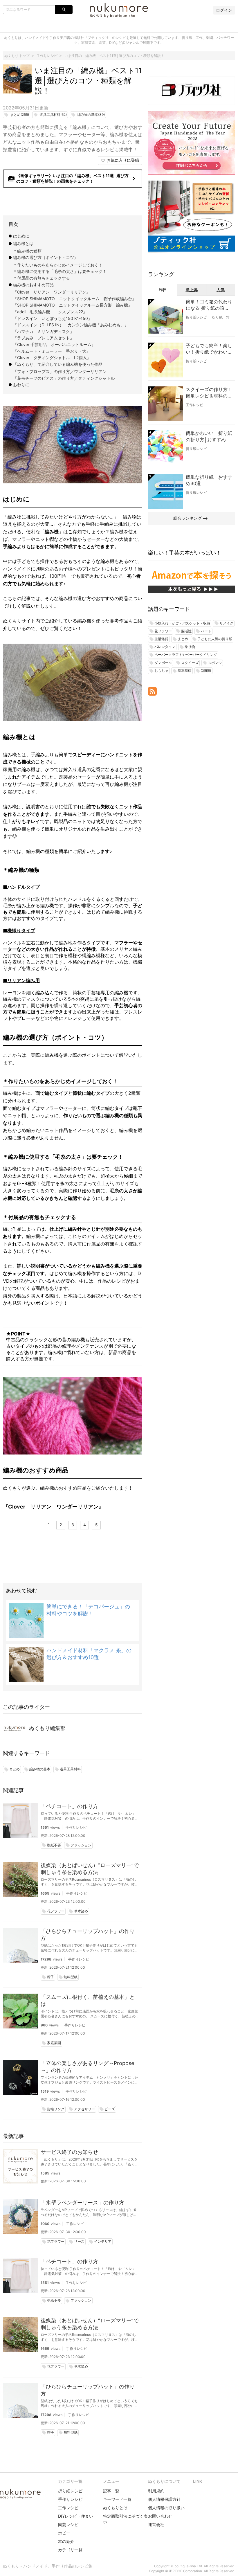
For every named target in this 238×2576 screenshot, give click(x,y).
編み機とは (23, 243)
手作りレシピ (76, 1827)
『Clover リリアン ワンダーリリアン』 (52, 292)
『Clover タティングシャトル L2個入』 (52, 358)
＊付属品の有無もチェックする (42, 278)
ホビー (64, 2533)
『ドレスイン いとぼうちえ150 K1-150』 (53, 318)
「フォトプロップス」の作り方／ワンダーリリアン (60, 371)
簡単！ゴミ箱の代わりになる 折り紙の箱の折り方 (209, 305)
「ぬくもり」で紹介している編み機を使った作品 (58, 364)
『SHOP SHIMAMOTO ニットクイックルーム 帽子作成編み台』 (75, 299)
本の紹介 (66, 2541)
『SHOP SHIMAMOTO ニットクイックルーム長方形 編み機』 (73, 305)
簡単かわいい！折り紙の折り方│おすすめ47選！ (209, 437)
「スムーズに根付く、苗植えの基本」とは (88, 2000)
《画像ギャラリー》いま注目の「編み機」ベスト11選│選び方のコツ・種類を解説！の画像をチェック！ (73, 178)
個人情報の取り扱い (166, 2508)
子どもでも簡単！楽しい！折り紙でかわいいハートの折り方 (209, 349)
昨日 (163, 290)
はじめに (21, 236)
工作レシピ (75, 2224)
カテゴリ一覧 (70, 2550)
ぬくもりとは (115, 2508)
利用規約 (156, 2491)
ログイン (224, 10)
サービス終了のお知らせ (69, 2152)
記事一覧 (111, 2491)
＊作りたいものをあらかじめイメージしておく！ (58, 265)
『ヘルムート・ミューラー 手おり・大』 (52, 351)
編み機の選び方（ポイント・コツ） (46, 257)
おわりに (21, 385)
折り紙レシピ (196, 317)
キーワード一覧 (117, 2499)
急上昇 (192, 290)
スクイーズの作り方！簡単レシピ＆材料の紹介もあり (209, 393)
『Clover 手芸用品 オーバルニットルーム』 (54, 344)
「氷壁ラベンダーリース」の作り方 (82, 2203)
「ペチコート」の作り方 (69, 1806)
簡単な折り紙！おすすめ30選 (209, 480)
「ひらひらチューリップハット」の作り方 (88, 1935)
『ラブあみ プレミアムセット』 (44, 338)
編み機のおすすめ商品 (33, 285)
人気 (221, 290)
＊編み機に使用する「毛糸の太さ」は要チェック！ (60, 271)
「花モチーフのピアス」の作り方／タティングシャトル (64, 378)
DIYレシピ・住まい (76, 2516)
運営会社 (156, 2524)
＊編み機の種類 (27, 251)
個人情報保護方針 (164, 2499)
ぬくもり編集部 (47, 1728)
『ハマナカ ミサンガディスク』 (44, 331)
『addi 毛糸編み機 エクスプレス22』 (50, 312)
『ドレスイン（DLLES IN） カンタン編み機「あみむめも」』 (71, 325)
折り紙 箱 (221, 317)
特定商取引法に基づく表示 (125, 2519)
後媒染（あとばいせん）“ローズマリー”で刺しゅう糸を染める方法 (90, 1869)
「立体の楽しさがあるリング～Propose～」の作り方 (87, 2067)
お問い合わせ (160, 2516)
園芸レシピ (68, 2524)
